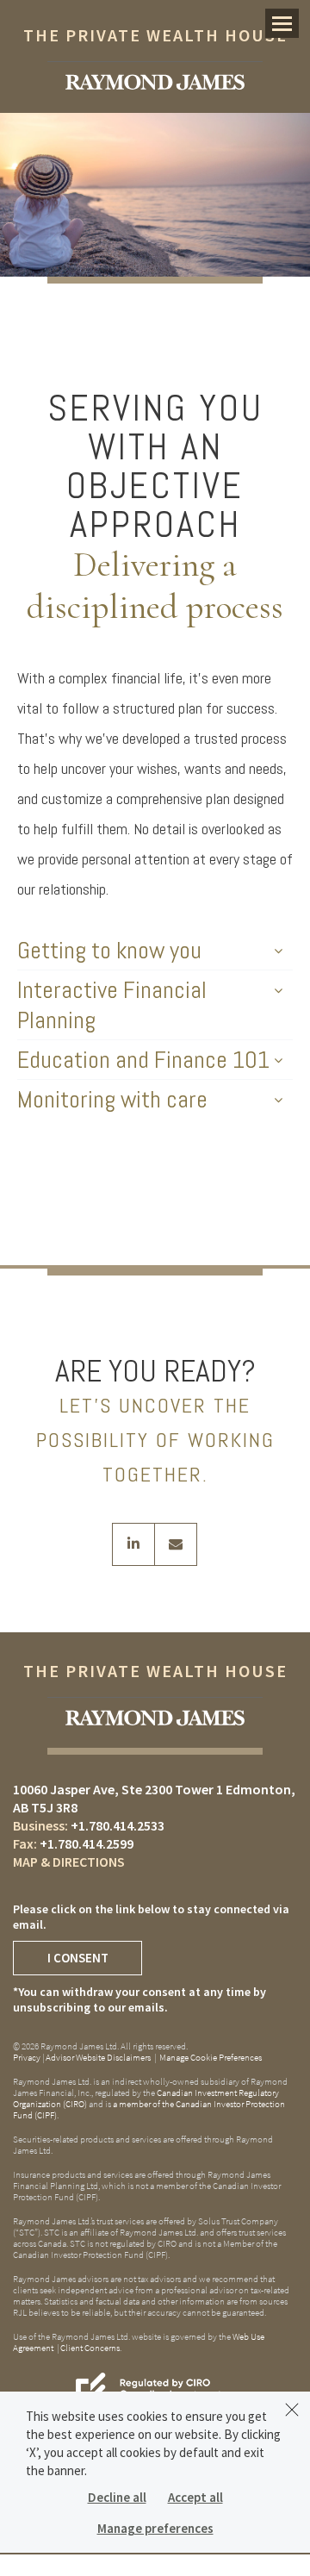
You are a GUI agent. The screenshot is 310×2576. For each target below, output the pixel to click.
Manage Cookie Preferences (211, 2057)
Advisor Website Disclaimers (98, 2057)
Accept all (195, 2497)
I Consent (78, 1958)
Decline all (117, 2497)
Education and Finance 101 (143, 1060)
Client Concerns (90, 2348)
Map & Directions (69, 1862)
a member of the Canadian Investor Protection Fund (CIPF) (149, 2109)
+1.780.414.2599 (87, 1843)
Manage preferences (155, 2528)
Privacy (27, 2057)
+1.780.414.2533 (118, 1825)
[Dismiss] (292, 2410)
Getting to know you (109, 950)
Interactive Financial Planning (112, 1005)
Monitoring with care (112, 1099)
